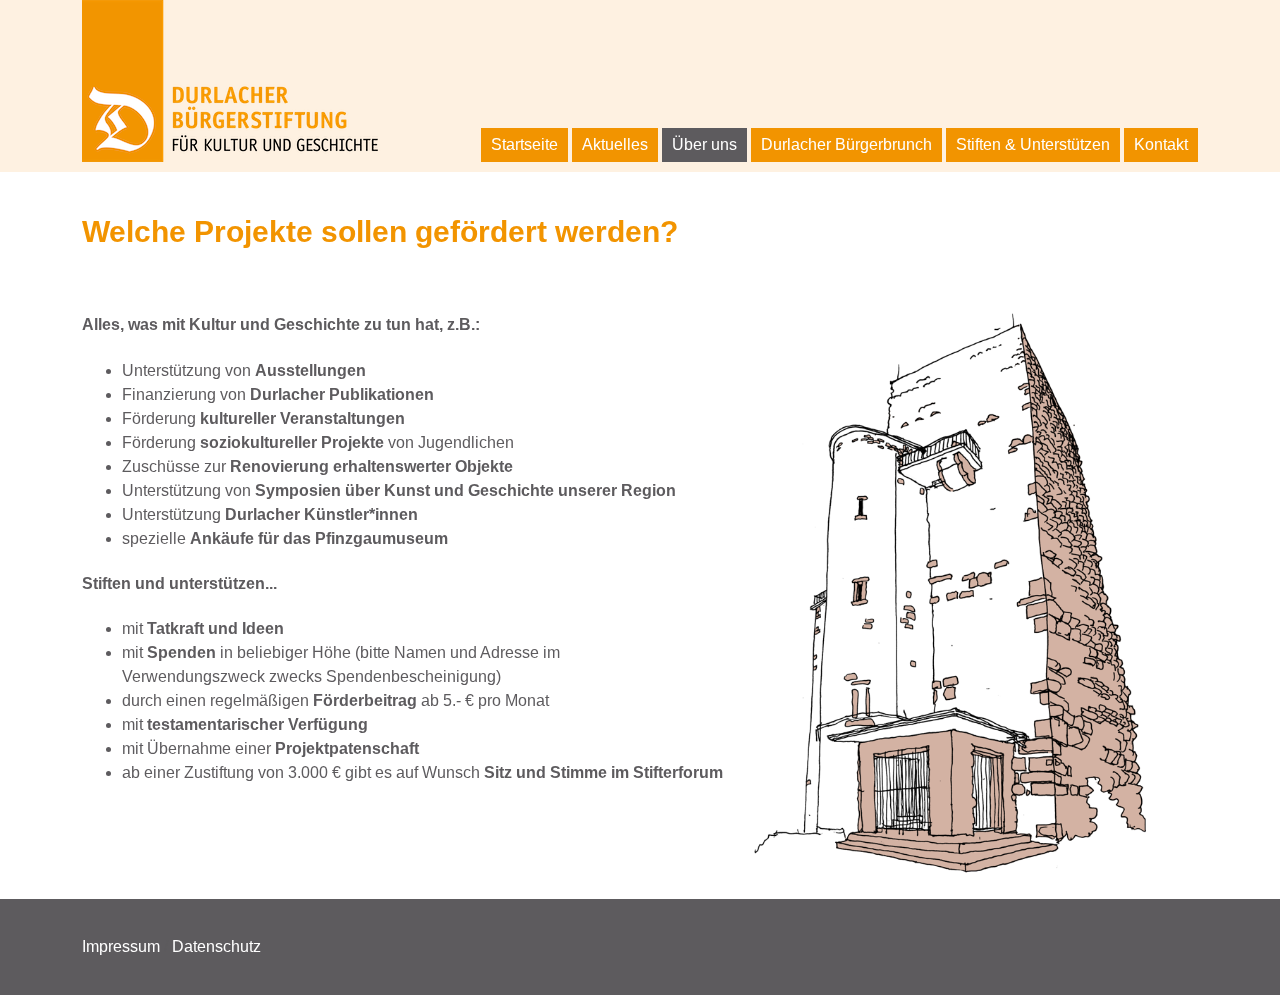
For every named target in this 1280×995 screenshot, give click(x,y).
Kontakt (1161, 144)
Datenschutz (216, 946)
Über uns (704, 144)
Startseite (524, 144)
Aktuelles (615, 144)
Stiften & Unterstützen (1033, 144)
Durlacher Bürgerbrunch (846, 144)
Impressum (121, 946)
